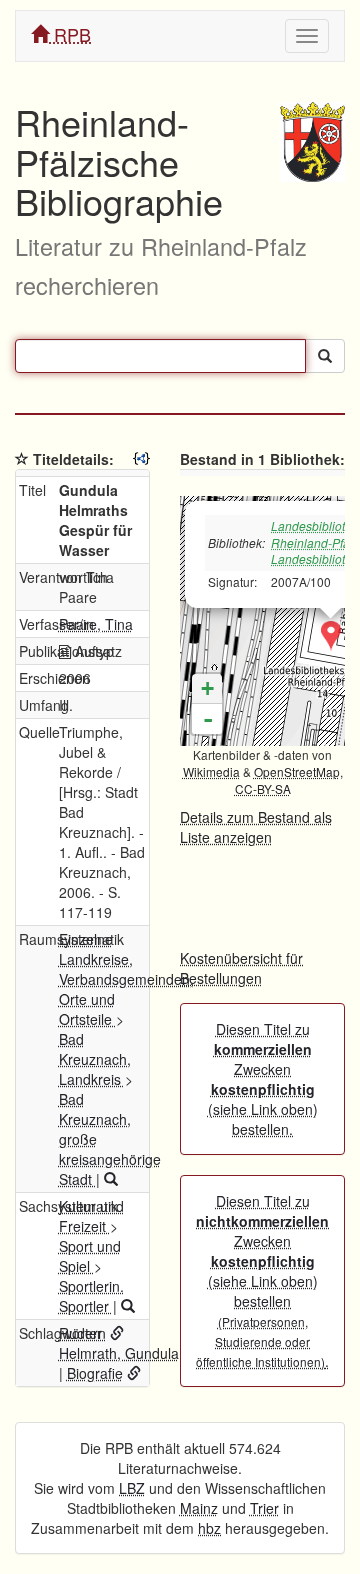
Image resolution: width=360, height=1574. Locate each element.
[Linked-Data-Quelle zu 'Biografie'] (134, 1373)
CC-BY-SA (263, 788)
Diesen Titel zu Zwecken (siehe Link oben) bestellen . (262, 1281)
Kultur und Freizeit (91, 1216)
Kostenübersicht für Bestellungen (241, 968)
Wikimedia (211, 771)
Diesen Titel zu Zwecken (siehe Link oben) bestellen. (263, 1079)
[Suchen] (325, 356)
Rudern (82, 1333)
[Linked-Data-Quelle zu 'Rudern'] (117, 1333)
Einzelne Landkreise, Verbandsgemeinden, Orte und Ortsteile (126, 979)
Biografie (95, 1373)
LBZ (132, 1488)
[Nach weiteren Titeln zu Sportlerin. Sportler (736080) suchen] (128, 1306)
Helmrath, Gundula (119, 1353)
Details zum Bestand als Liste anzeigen (256, 827)
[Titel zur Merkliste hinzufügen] (22, 459)
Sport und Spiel (90, 1256)
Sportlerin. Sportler (91, 1296)
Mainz (199, 1508)
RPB (70, 34)
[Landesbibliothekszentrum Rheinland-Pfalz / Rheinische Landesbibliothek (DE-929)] (331, 636)
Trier (264, 1508)
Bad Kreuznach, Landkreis (95, 1059)
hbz (209, 1528)
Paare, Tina (96, 624)
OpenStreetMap (297, 771)
